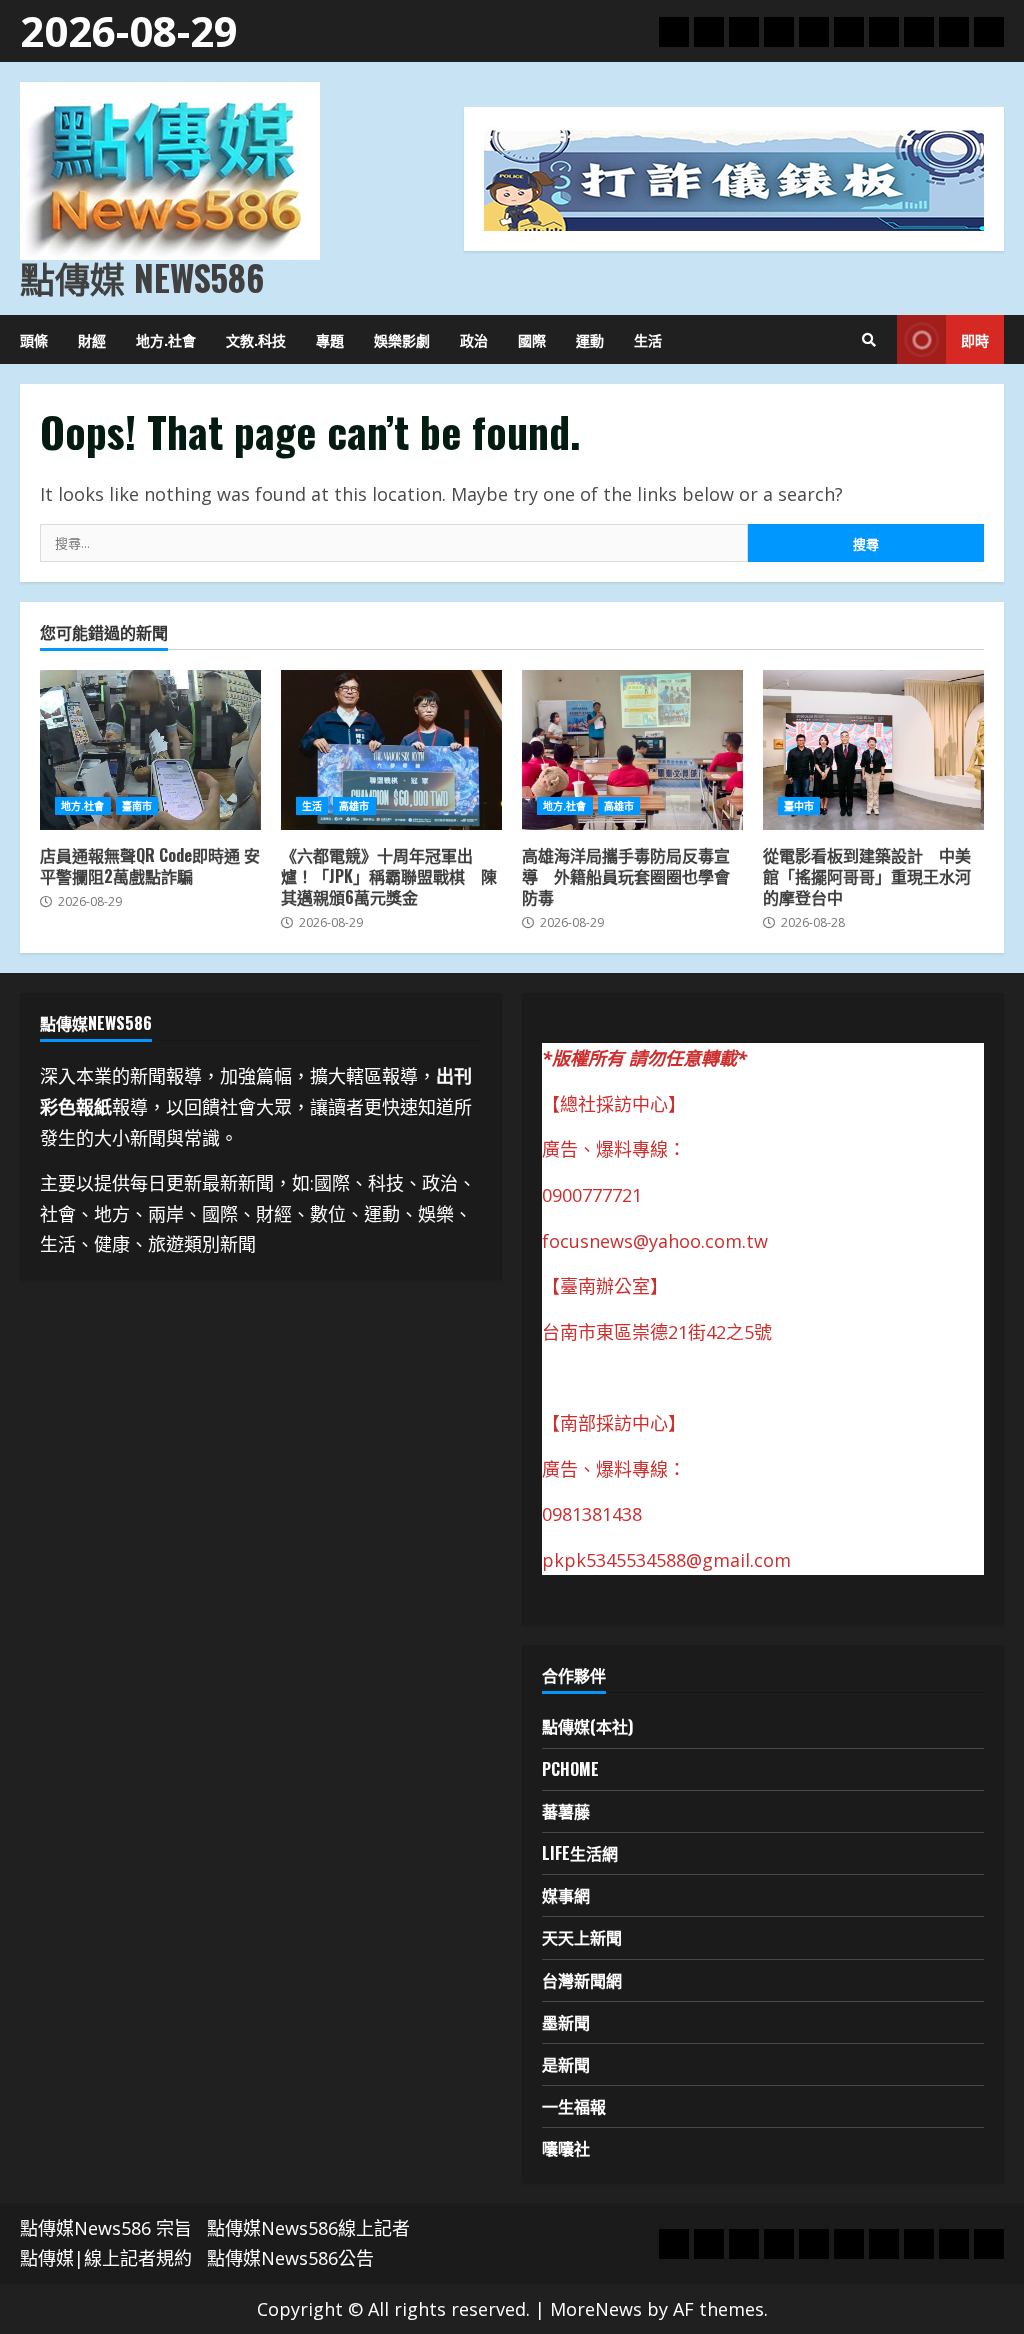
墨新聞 (566, 2022)
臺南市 (137, 806)
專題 (330, 339)
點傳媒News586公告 (290, 2258)
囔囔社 (566, 2148)
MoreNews (596, 2309)
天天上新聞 (582, 1937)
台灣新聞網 (582, 1980)
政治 (474, 339)
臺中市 (799, 806)
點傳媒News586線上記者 (308, 2228)
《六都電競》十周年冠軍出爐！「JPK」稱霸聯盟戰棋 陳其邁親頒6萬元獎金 (391, 750)
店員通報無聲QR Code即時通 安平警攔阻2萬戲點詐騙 (150, 750)
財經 (92, 339)
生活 (648, 339)
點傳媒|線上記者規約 (106, 2258)
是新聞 (566, 2064)
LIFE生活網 (580, 1853)
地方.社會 (166, 339)
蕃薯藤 (566, 1811)
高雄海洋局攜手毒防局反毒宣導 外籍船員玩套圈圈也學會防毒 (632, 750)
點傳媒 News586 (142, 277)
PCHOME (570, 1769)
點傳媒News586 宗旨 (106, 2228)
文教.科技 (256, 339)
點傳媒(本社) (587, 1726)
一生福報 (574, 2106)
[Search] (869, 340)
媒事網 (566, 1895)
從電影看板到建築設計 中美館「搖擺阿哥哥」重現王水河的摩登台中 (873, 750)
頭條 (34, 339)
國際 (532, 339)
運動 (590, 339)
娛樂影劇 (402, 339)
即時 (975, 339)
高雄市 (354, 806)
